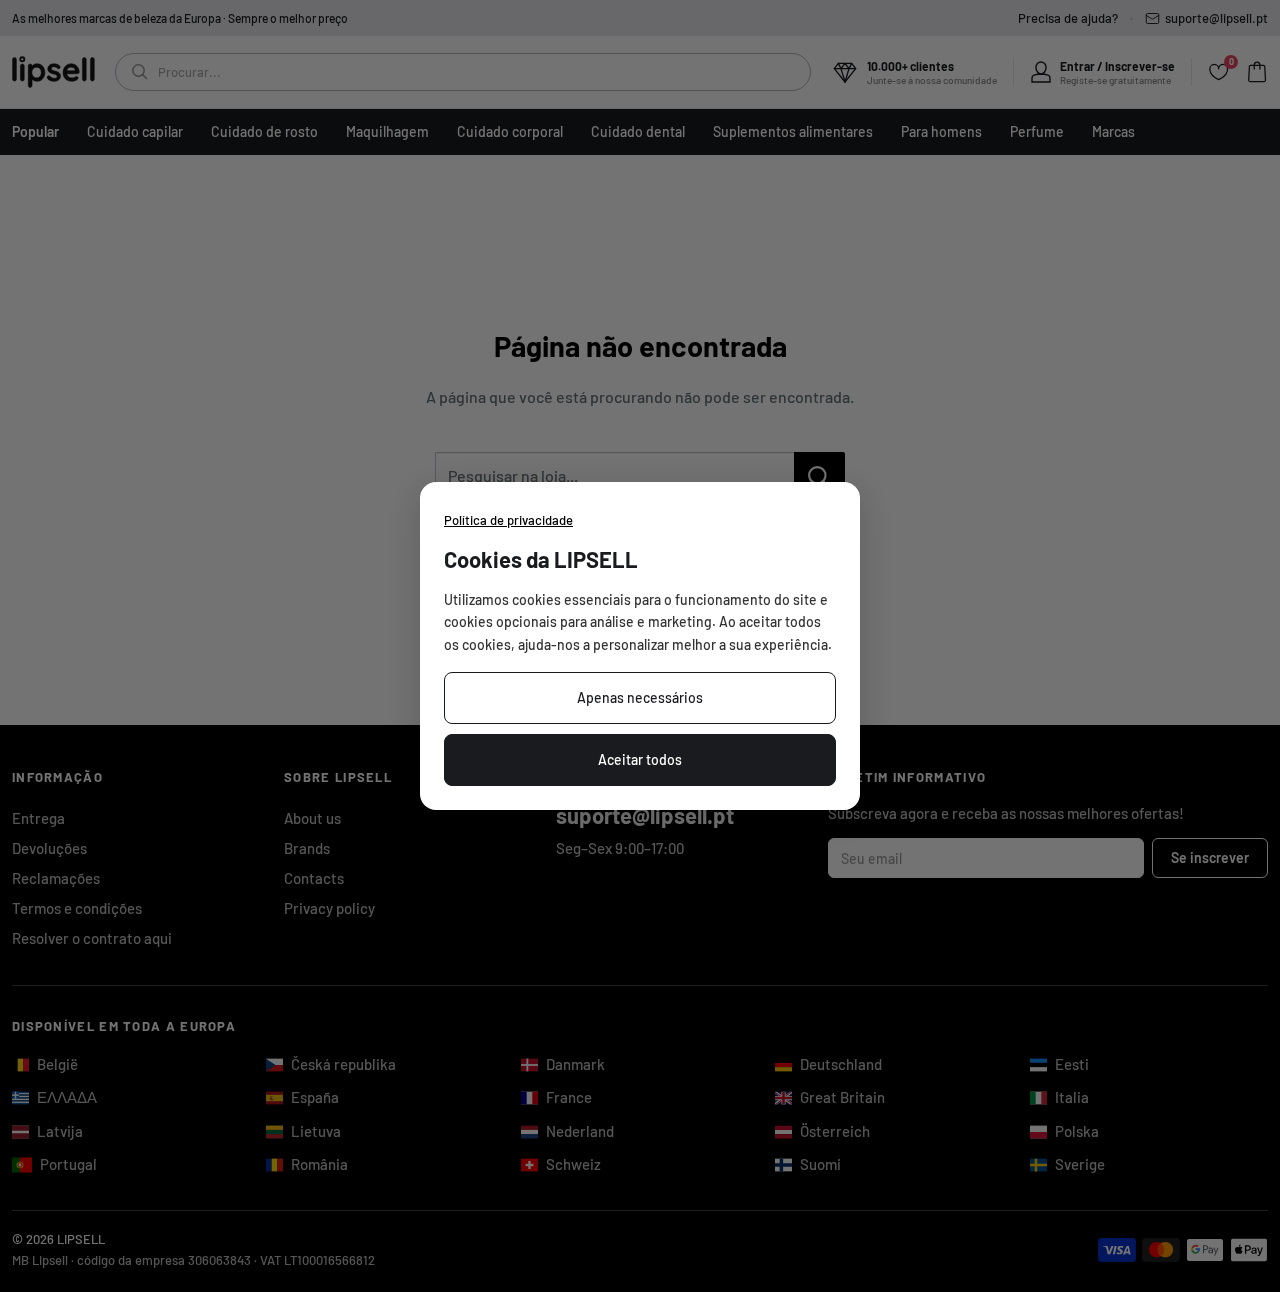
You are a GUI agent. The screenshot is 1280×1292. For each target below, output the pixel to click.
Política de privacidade (508, 520)
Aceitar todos (640, 759)
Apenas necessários (640, 697)
